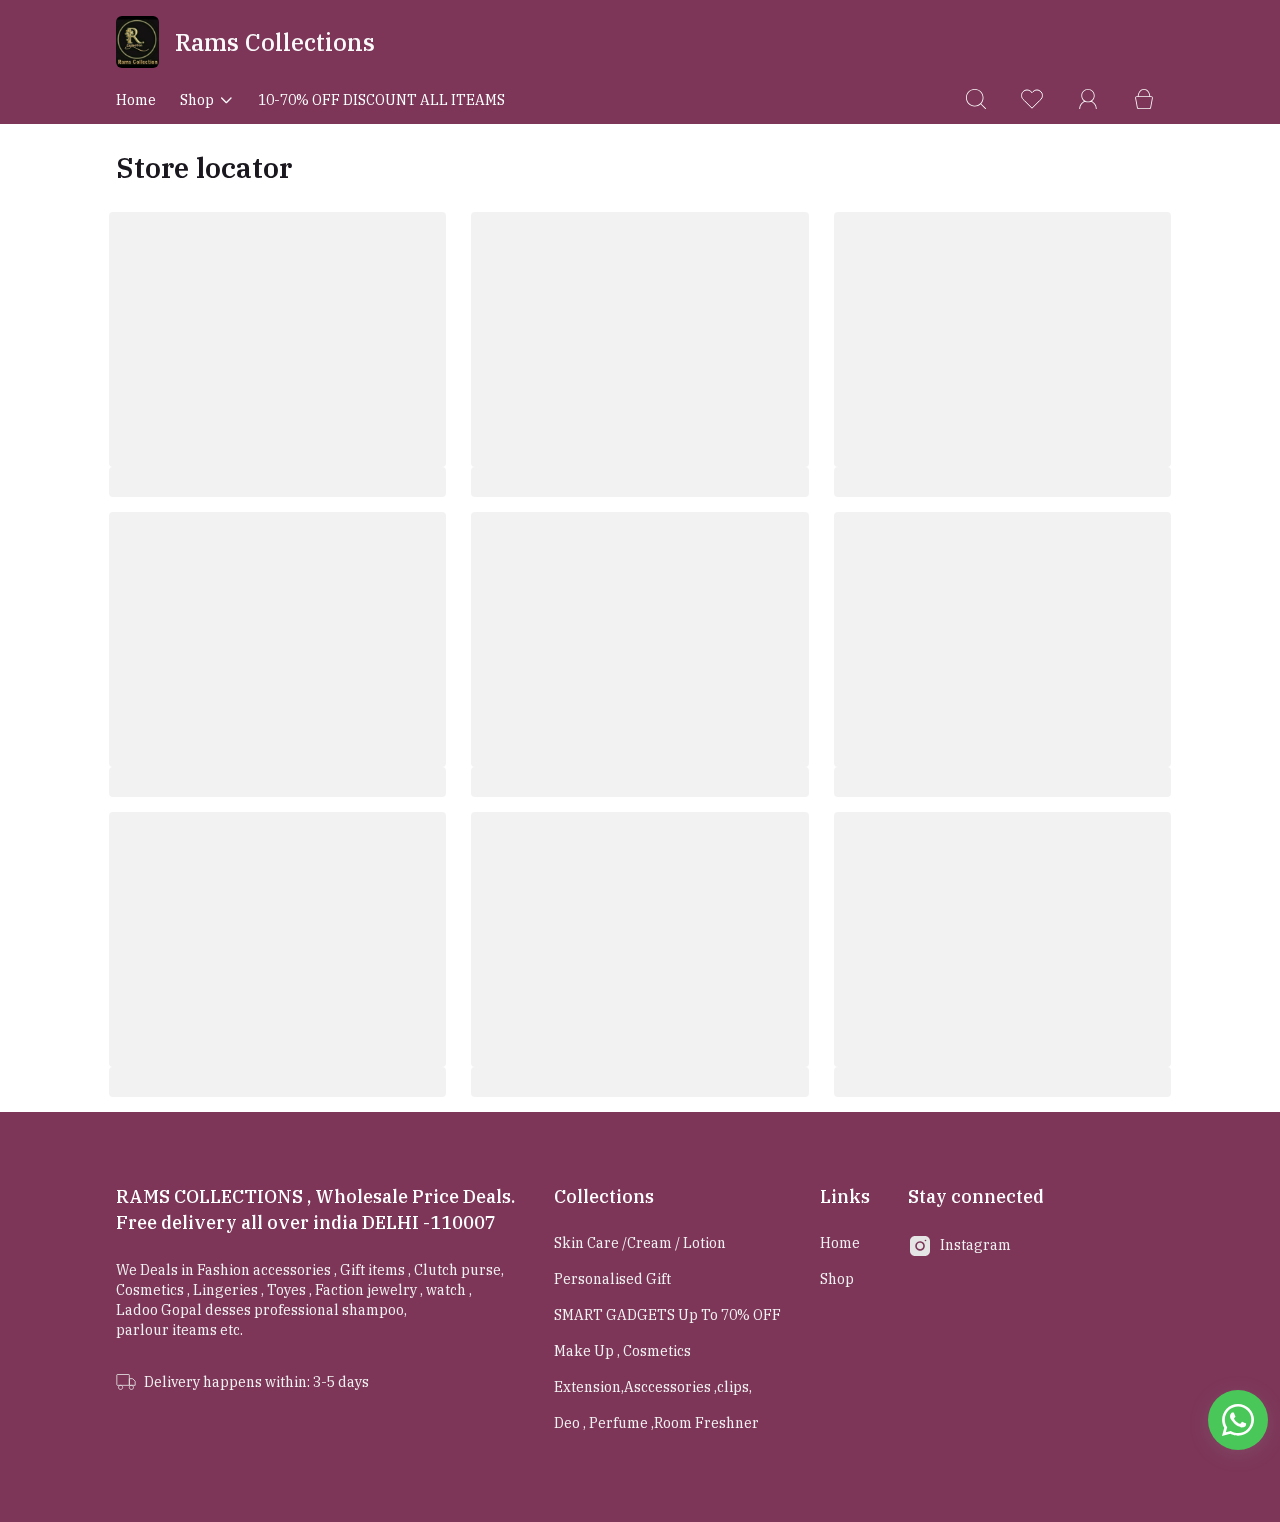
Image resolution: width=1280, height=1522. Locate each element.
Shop (197, 100)
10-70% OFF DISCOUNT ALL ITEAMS (381, 100)
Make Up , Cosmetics (622, 1351)
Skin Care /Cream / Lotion (640, 1243)
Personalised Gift (612, 1279)
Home (136, 100)
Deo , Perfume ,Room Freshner (656, 1423)
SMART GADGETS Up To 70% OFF (667, 1315)
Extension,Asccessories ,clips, (653, 1387)
